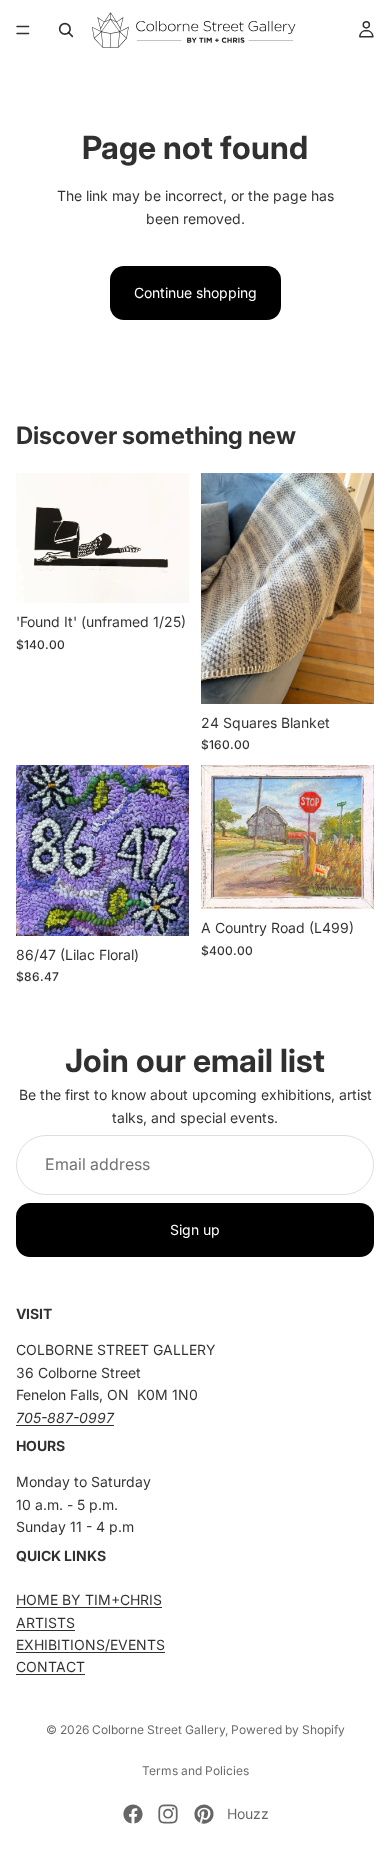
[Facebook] (133, 1814)
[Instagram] (168, 1814)
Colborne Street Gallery (158, 1729)
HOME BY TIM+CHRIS (89, 1600)
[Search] (66, 30)
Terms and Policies (195, 1770)
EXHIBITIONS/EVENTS (90, 1644)
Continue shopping (195, 292)
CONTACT (50, 1667)
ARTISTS (45, 1622)
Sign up (195, 1229)
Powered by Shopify (288, 1729)
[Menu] (23, 30)
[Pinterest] (204, 1814)
